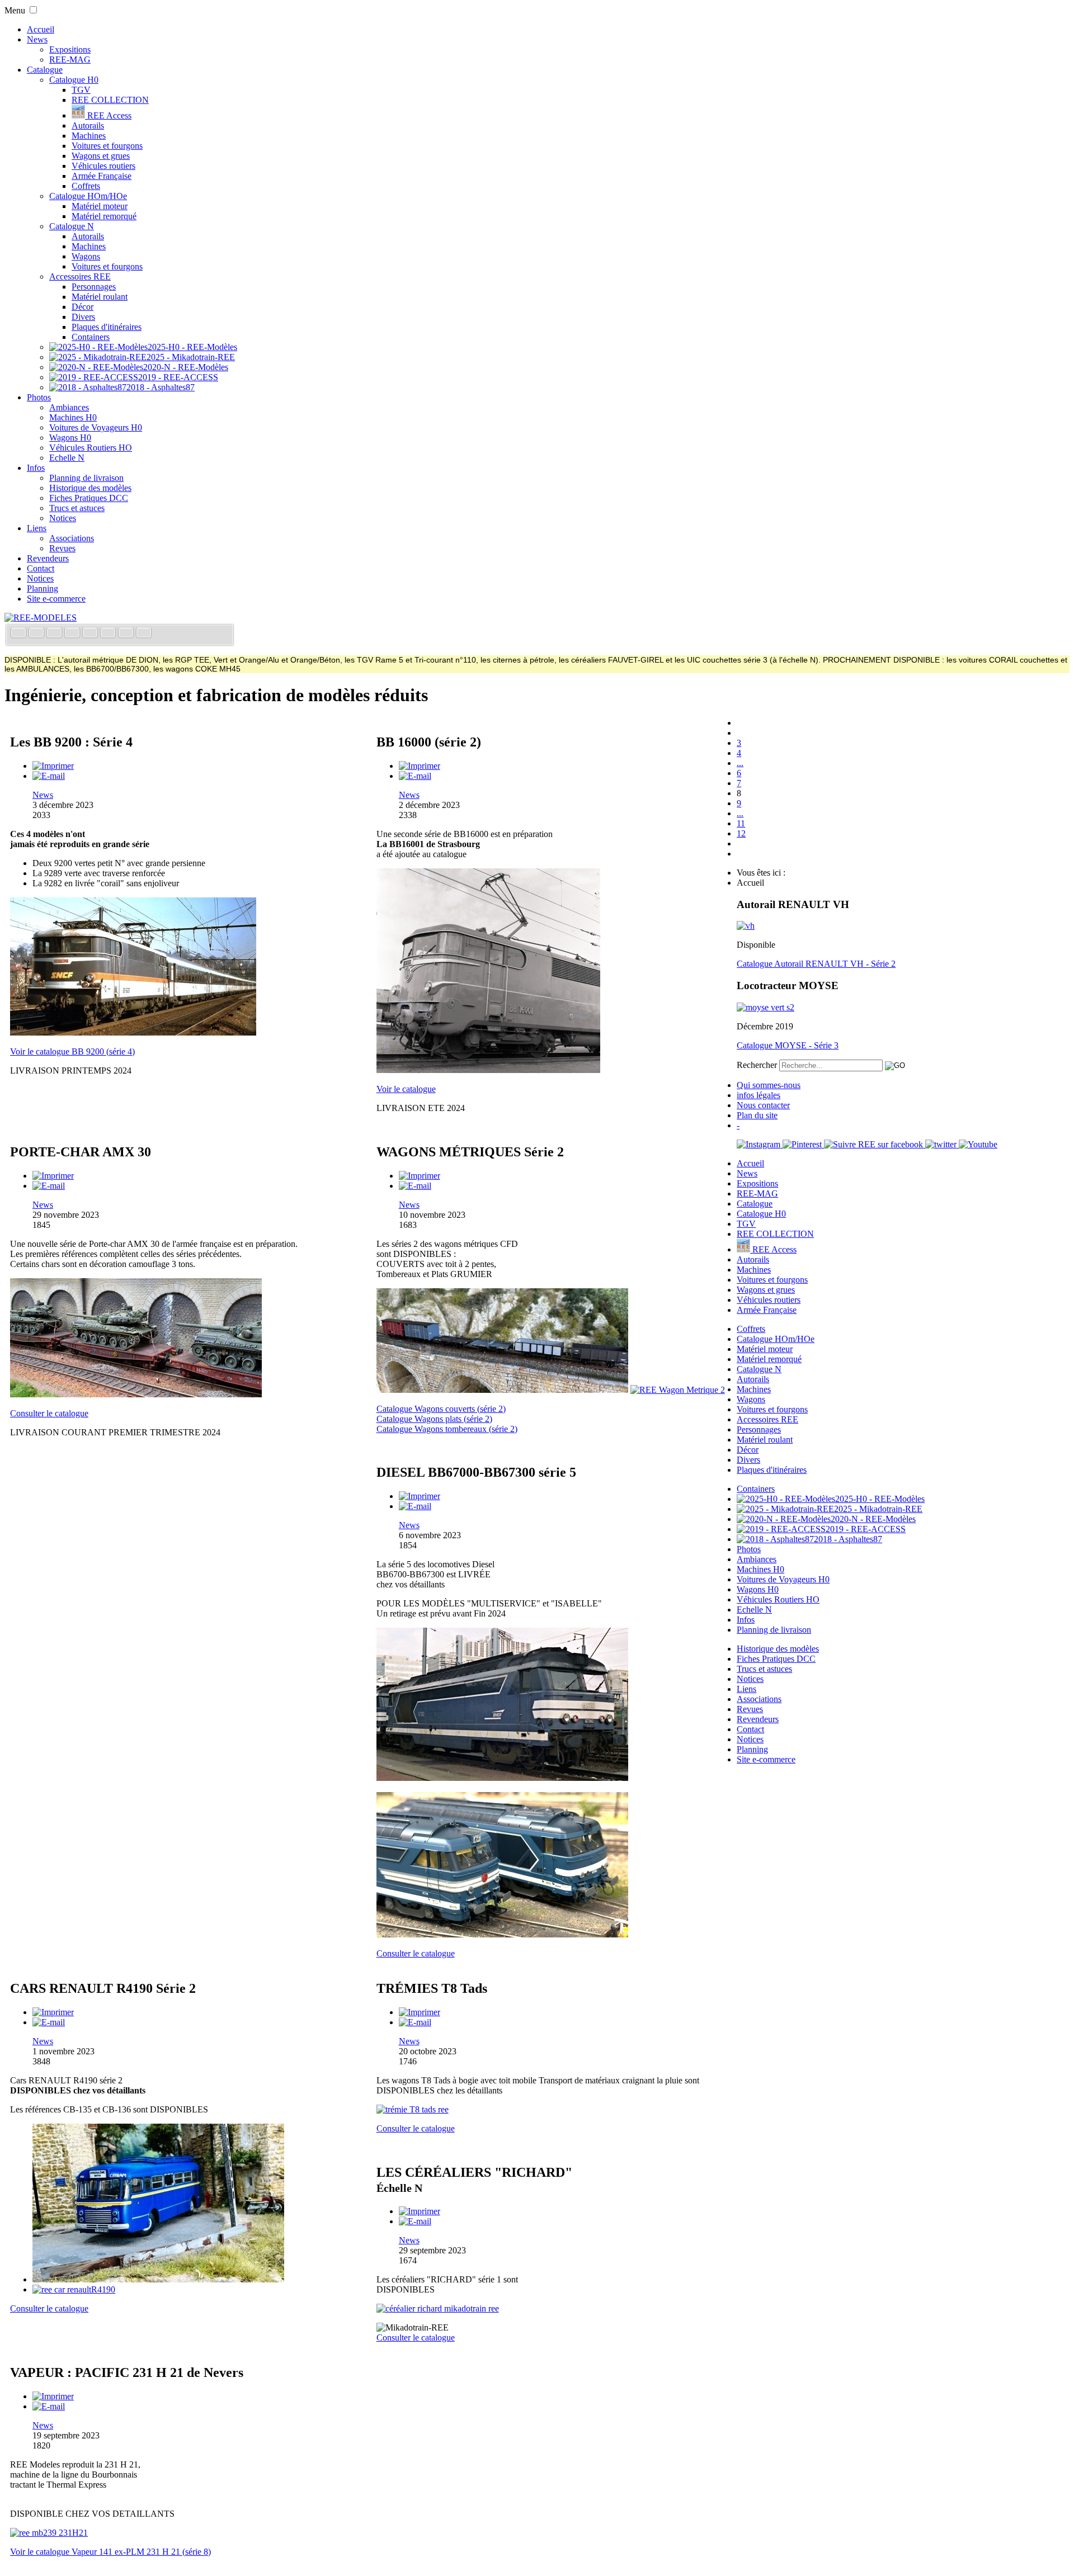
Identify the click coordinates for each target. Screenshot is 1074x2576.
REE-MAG (70, 60)
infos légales (759, 1095)
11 (741, 823)
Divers (83, 317)
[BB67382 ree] (502, 1778)
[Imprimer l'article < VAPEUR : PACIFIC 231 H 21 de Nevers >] (53, 2396)
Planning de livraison (86, 478)
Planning (43, 589)
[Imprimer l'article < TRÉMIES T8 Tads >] (420, 2012)
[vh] (746, 926)
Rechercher (757, 1065)
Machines (89, 136)
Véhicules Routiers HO (91, 448)
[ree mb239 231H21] (49, 2533)
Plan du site (757, 1115)
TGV (81, 90)
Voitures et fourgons (107, 146)
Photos (39, 397)
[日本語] (144, 634)
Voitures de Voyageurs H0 (96, 427)
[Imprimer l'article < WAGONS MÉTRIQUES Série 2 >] (420, 1176)
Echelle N (67, 458)
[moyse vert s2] (766, 1007)
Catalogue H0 (74, 80)
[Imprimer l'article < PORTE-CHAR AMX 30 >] (53, 1176)
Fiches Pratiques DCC (89, 498)
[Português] (109, 634)
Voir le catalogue (406, 1089)
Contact (41, 568)
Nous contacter (763, 1105)
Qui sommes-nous (769, 1085)
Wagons (86, 256)
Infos (36, 468)
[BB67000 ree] (502, 1934)
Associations (72, 538)
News (37, 39)
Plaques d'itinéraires (107, 327)
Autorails (88, 126)
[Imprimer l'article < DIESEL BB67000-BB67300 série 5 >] (420, 1496)
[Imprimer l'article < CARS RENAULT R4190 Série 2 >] (53, 2012)
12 (741, 833)
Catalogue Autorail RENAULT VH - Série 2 (816, 964)
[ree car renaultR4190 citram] (158, 2279)
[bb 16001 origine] (488, 1070)
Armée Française (102, 176)
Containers (91, 337)
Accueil (41, 29)
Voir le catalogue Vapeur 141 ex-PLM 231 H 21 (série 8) (110, 2552)
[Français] (20, 634)
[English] (37, 634)
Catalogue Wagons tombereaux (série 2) (447, 1429)
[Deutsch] (55, 634)
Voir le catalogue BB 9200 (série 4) (72, 1051)
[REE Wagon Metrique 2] (678, 1390)
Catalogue (45, 70)
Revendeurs (48, 558)
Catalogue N (72, 226)
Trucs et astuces (77, 508)
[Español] (91, 634)
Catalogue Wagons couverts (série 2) (441, 1409)
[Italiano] (73, 634)
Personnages (94, 287)
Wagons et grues (101, 156)
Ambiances (69, 407)
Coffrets (86, 186)
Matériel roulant (100, 297)
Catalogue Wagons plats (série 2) (434, 1419)
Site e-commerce (56, 599)
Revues (62, 548)
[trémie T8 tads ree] (413, 2109)
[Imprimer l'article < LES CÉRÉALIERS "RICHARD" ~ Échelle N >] (420, 2211)
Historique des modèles (90, 488)
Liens (37, 528)
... (740, 763)
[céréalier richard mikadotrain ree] (438, 2308)
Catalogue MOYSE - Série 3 (788, 1045)
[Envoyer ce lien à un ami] (49, 776)
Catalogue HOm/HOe (88, 196)
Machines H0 (73, 417)
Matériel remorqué (104, 216)
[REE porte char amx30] (136, 1394)
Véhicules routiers (103, 166)
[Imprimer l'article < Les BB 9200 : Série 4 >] (53, 766)
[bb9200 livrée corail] (133, 1032)
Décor (83, 307)
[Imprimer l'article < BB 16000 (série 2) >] (420, 766)
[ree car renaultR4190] (74, 2289)
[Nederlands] (127, 634)
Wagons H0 (70, 438)
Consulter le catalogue (49, 1413)
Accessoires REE (80, 276)
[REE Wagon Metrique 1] (502, 1390)
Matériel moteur (100, 206)
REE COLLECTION (110, 100)
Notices (63, 518)
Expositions (70, 49)
